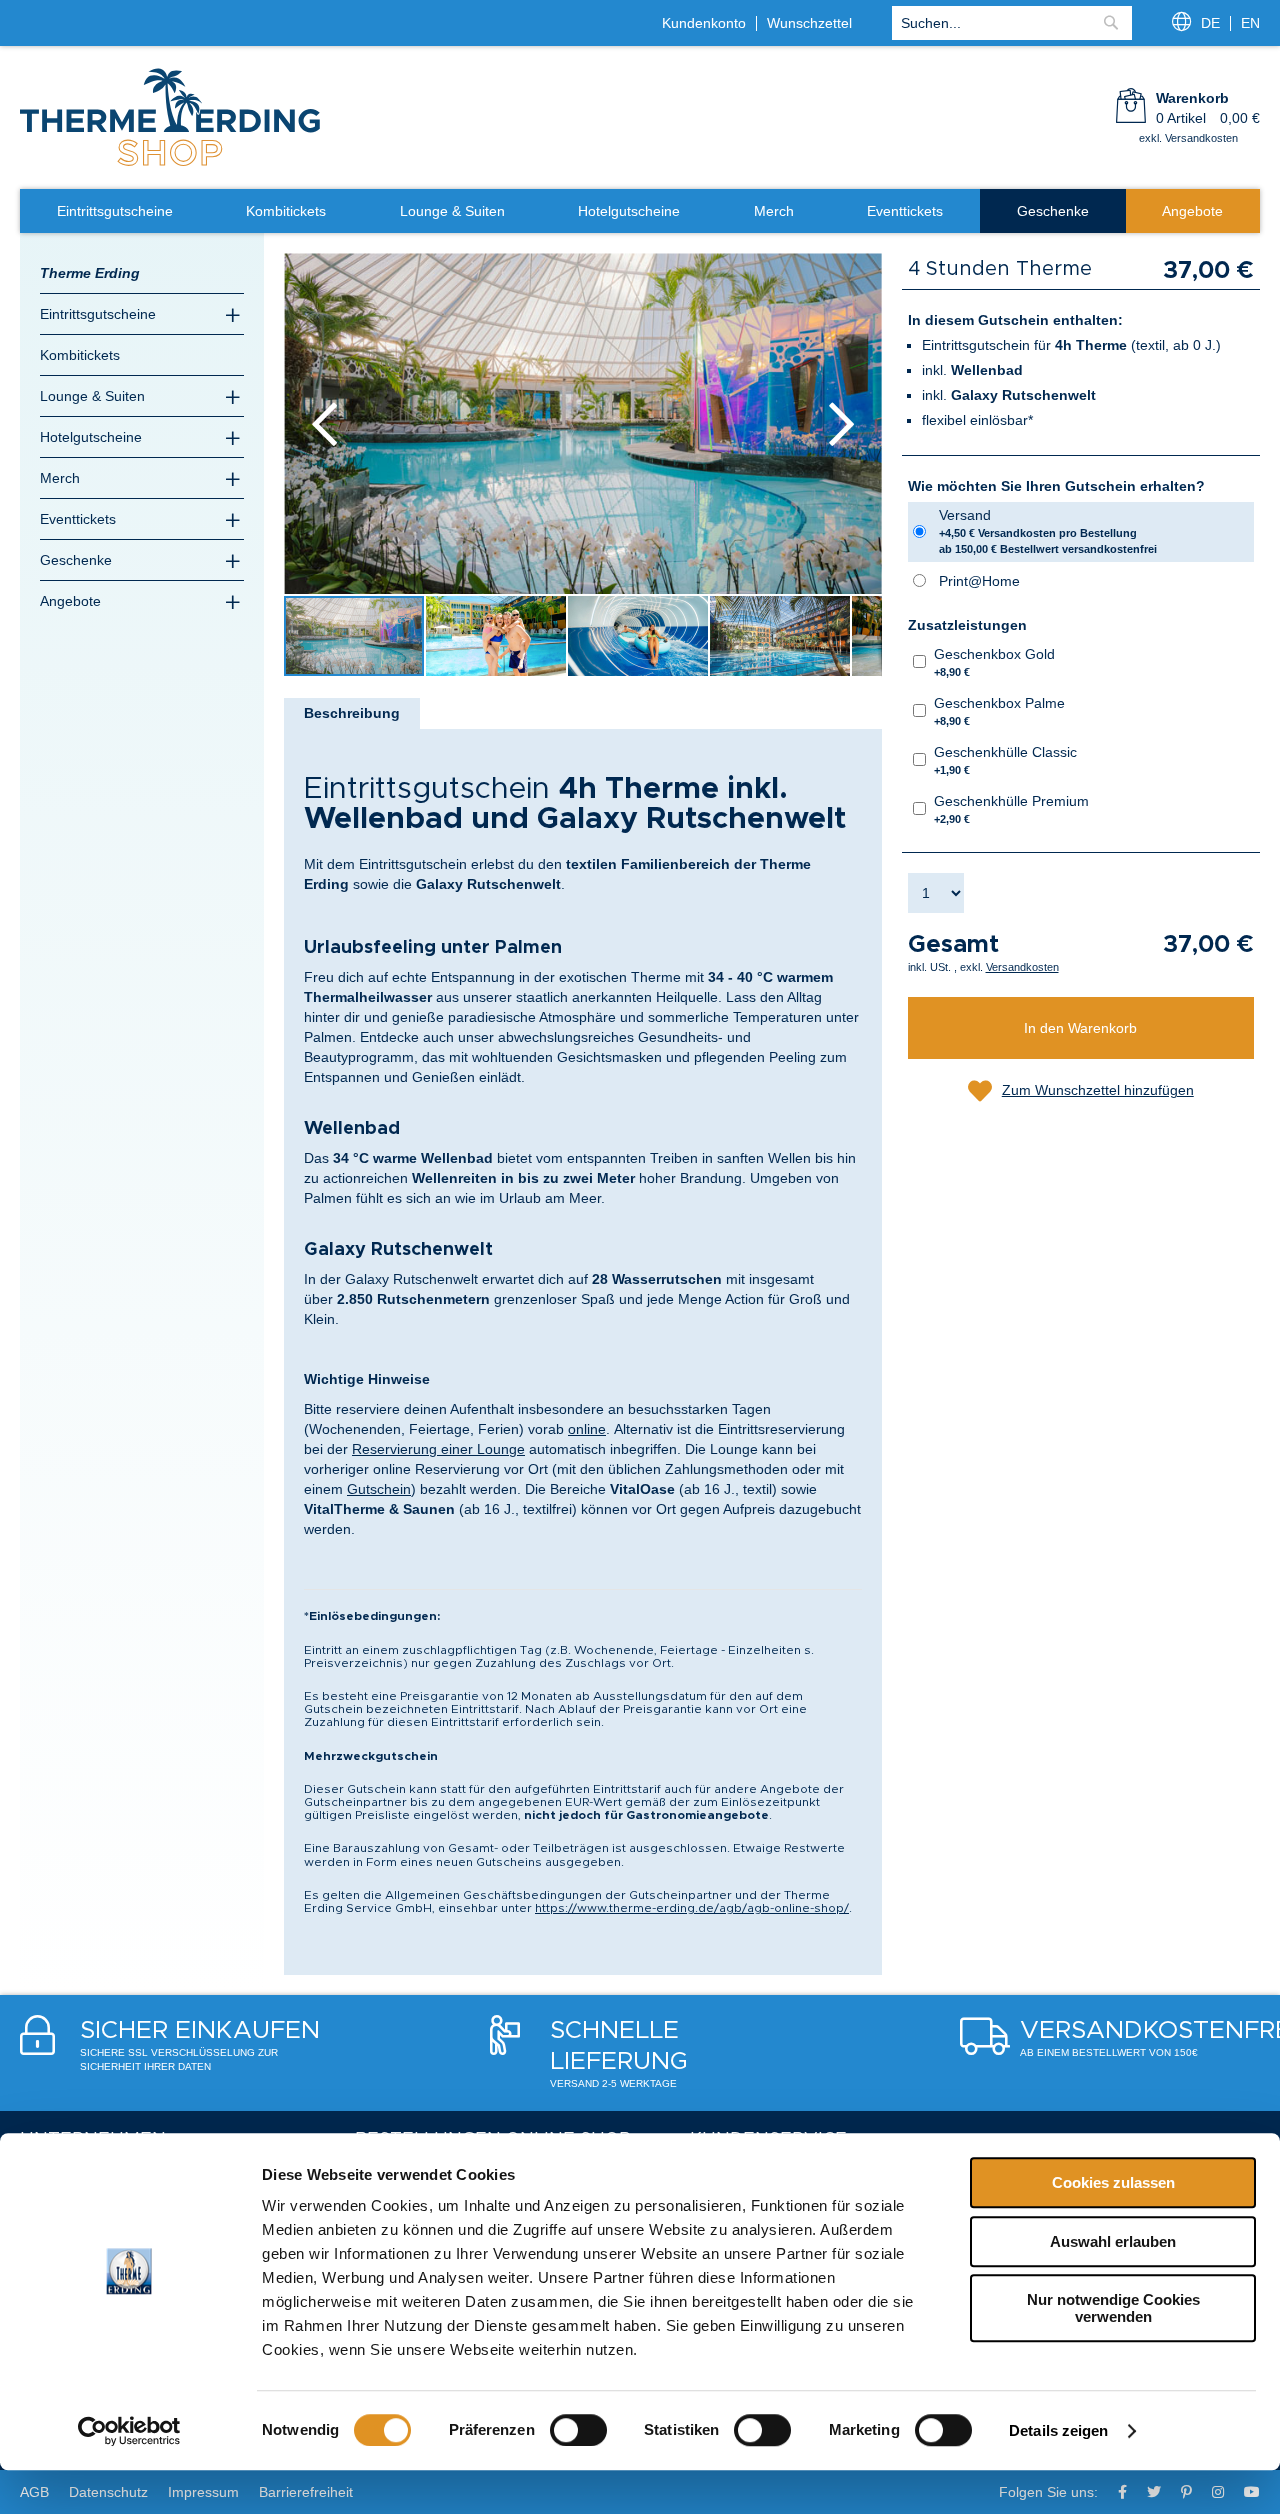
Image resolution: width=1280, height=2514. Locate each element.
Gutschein (379, 1489)
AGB (34, 2492)
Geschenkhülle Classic (1005, 760)
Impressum (203, 2492)
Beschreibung (352, 713)
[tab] (352, 713)
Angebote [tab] (70, 601)
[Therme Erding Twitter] (1154, 2492)
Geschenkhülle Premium (1011, 809)
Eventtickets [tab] (78, 519)
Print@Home (979, 581)
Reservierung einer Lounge (438, 1449)
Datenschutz (108, 2492)
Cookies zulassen (1113, 2182)
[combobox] (1012, 23)
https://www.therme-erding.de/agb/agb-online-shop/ (692, 1908)
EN (1250, 23)
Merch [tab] (60, 478)
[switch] (578, 2430)
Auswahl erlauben (1113, 2241)
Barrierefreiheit (306, 2492)
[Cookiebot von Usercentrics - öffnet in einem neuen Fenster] (129, 2431)
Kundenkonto (704, 23)
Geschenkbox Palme (999, 711)
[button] (324, 423)
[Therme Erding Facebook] (1122, 2492)
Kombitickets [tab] (80, 355)
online (587, 1429)
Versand (1048, 531)
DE (1210, 23)
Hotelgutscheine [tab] (91, 437)
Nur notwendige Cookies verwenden (1113, 2308)
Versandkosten (1022, 967)
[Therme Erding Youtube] (1252, 2492)
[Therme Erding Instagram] (1218, 2492)
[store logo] (170, 164)
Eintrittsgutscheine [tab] (98, 314)
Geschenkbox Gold (994, 662)
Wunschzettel (809, 23)
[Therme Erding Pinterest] (1186, 2492)
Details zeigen (1058, 2430)
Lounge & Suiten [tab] (92, 396)
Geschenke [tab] (76, 560)
